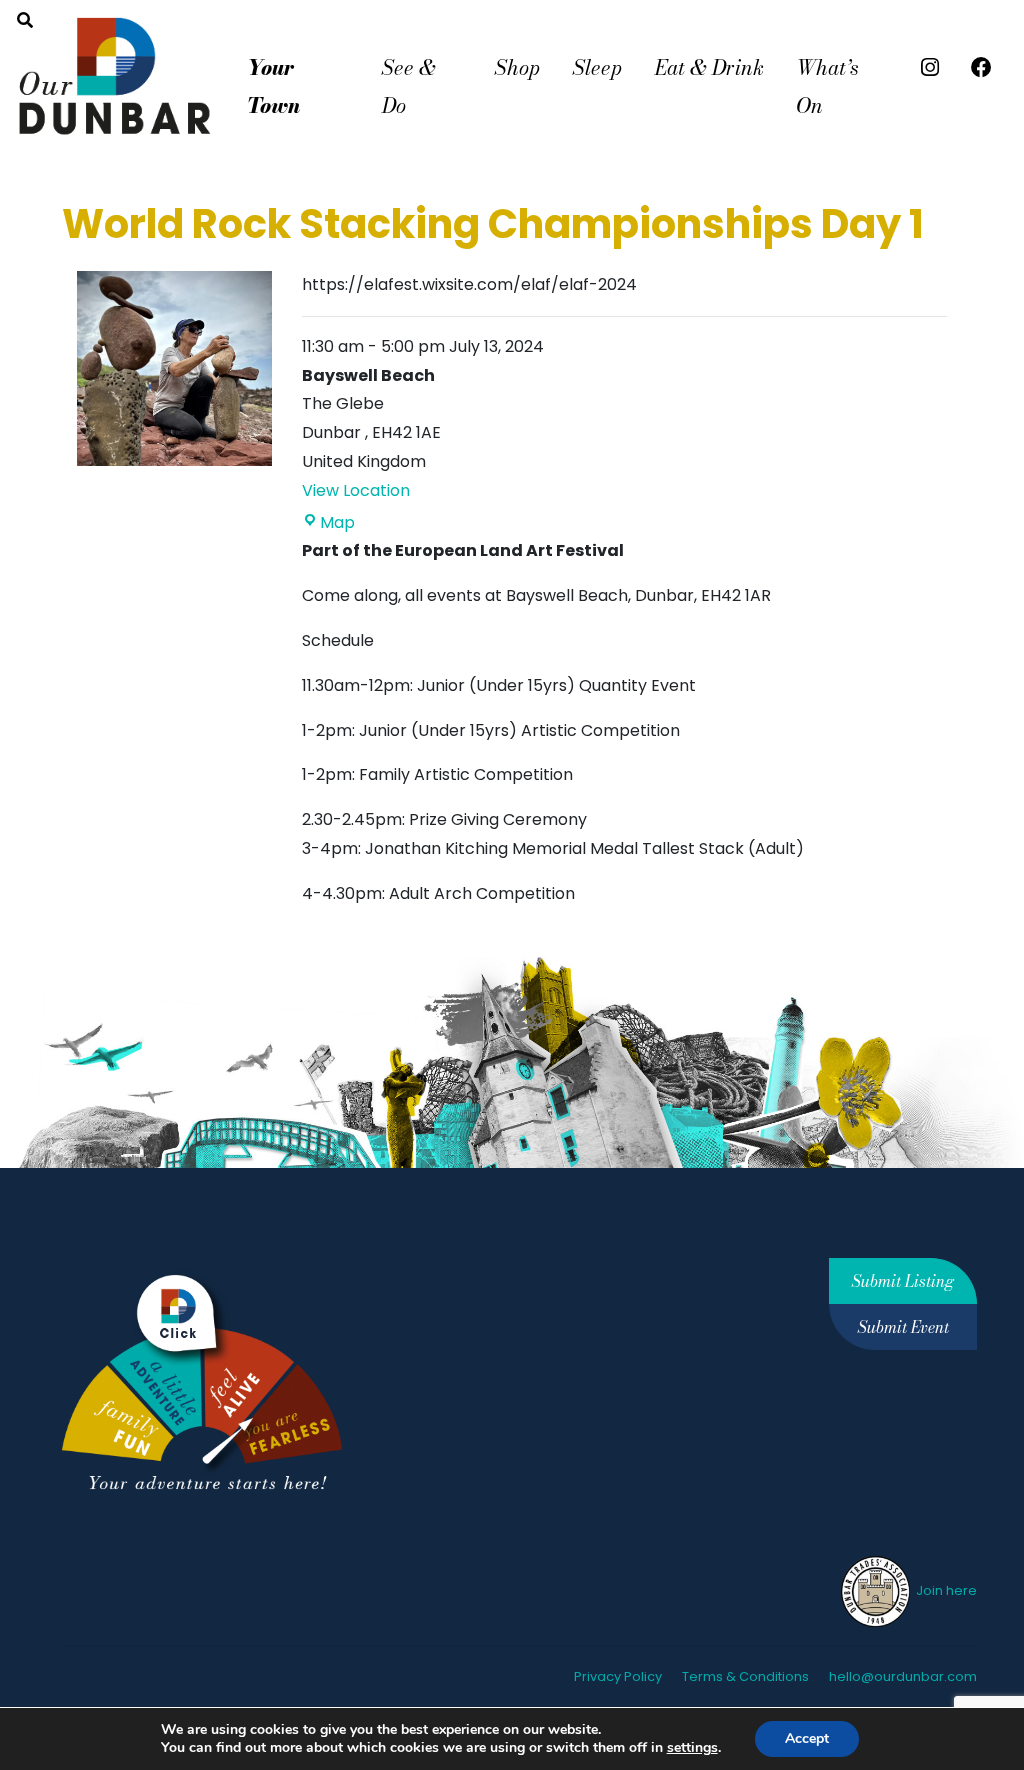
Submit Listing (903, 1281)
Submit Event (903, 1327)
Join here (945, 1590)
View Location (356, 490)
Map (337, 522)
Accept (807, 1738)
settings (692, 1748)
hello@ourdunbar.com (903, 1676)
